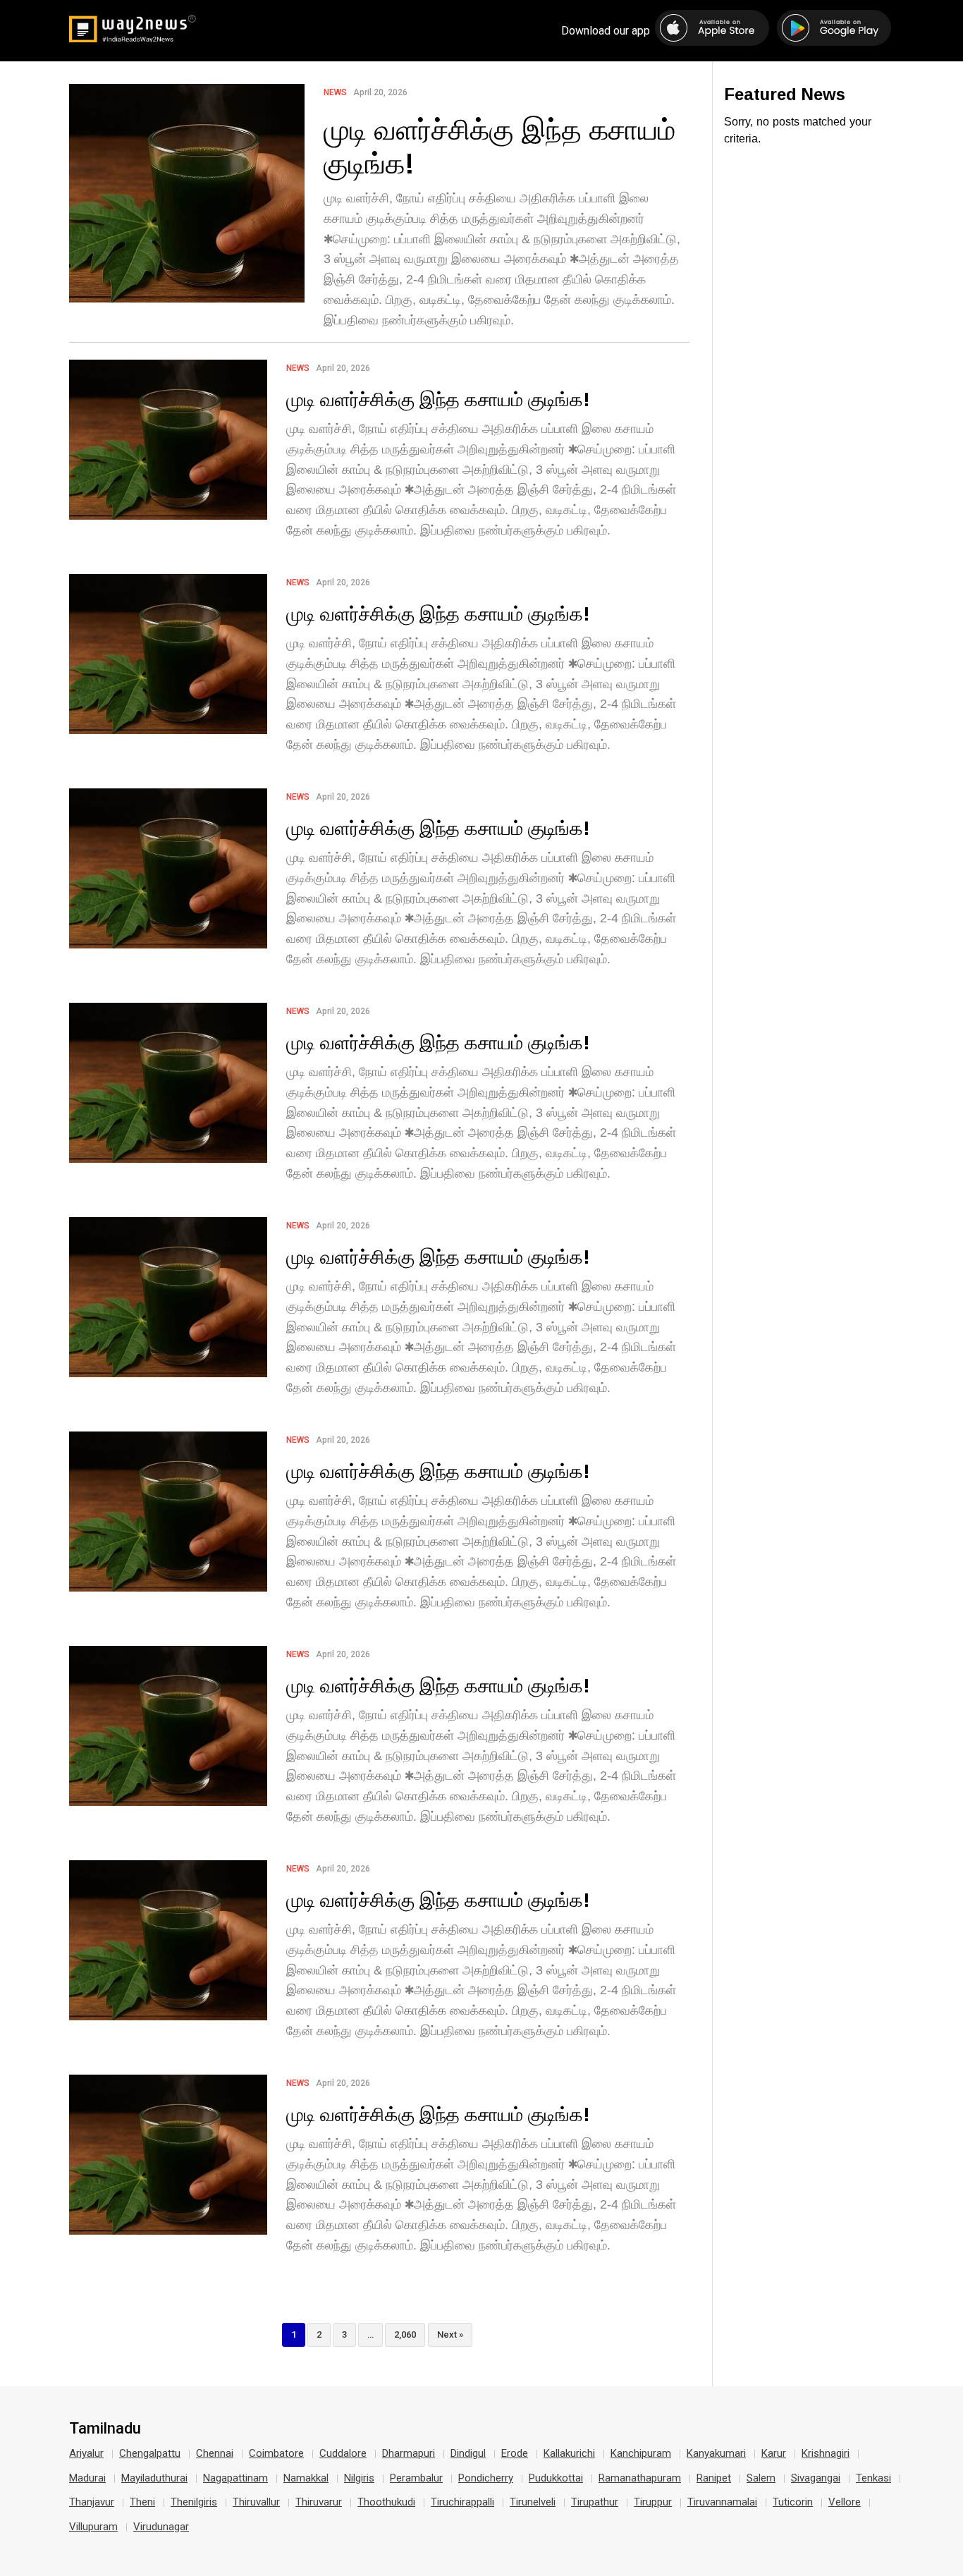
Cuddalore (343, 2453)
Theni (142, 2502)
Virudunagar (161, 2527)
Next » (450, 2334)
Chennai (215, 2453)
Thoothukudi (386, 2502)
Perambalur (416, 2478)
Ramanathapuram (640, 2478)
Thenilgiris (194, 2502)
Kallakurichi (569, 2453)
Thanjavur (92, 2502)
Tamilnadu (105, 2429)
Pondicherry (486, 2478)
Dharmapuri (409, 2453)
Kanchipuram (641, 2453)
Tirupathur (595, 2502)
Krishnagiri (826, 2453)
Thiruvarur (319, 2502)
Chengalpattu (150, 2453)
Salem (761, 2478)
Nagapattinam (235, 2478)
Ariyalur (86, 2453)
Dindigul (468, 2453)
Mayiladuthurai (154, 2478)
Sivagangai (816, 2478)
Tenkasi (873, 2478)
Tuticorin (793, 2502)
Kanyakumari (716, 2453)
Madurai (87, 2478)
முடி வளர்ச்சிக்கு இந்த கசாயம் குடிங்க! (499, 146)
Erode (515, 2453)
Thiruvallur (256, 2502)
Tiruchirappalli (462, 2502)
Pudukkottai (556, 2478)
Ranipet (714, 2478)
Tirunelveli (533, 2502)
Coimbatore (276, 2453)
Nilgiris (359, 2478)
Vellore (845, 2502)
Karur (774, 2453)
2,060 (405, 2334)
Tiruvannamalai (722, 2502)
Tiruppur (653, 2502)
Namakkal (306, 2478)
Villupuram (93, 2527)
